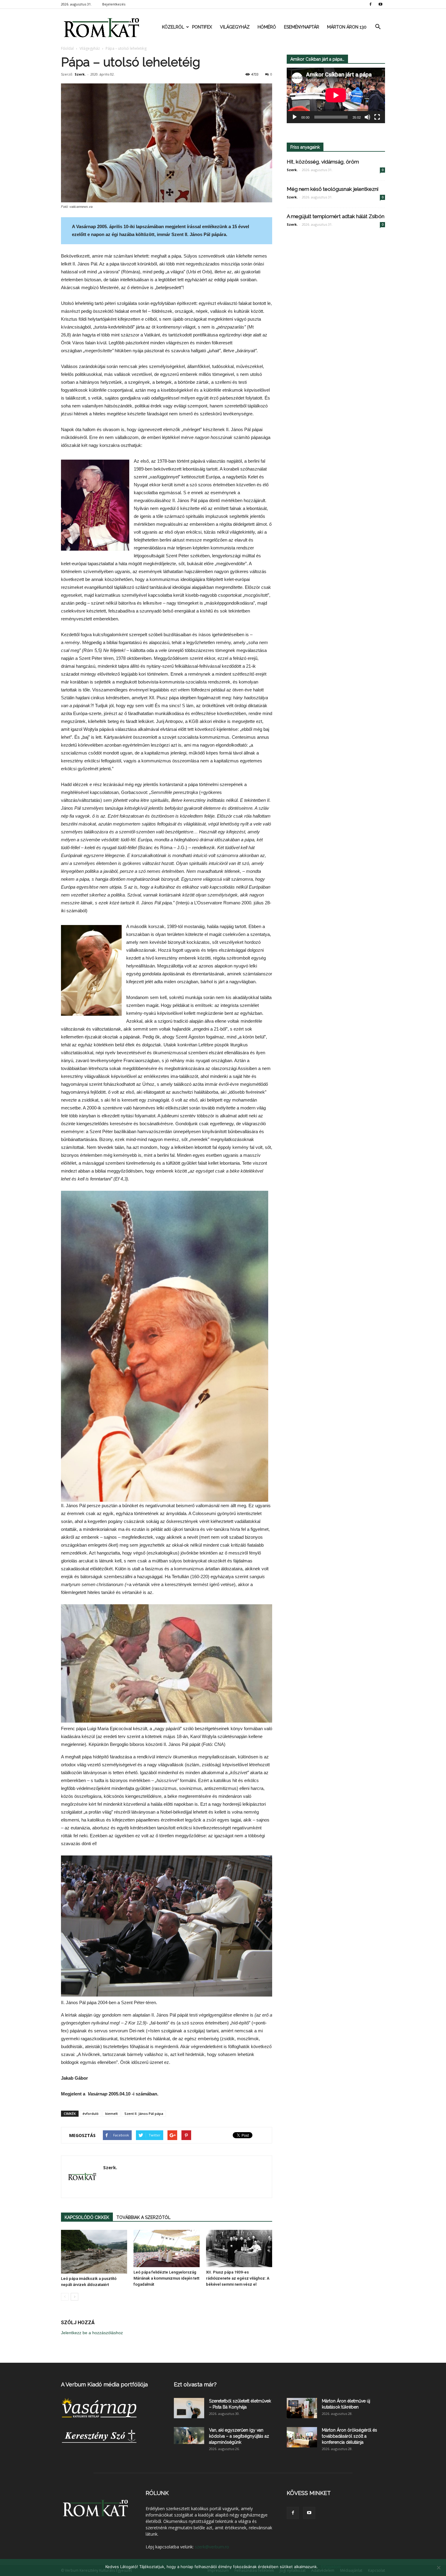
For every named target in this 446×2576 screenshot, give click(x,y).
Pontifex (202, 27)
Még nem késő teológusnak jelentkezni (333, 189)
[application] (336, 95)
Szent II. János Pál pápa (144, 2113)
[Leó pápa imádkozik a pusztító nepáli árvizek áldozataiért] (94, 2252)
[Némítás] (367, 117)
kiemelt (111, 2113)
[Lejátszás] (295, 117)
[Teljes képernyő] (377, 117)
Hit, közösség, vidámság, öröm (323, 162)
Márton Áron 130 (347, 27)
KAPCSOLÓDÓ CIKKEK (87, 2217)
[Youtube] (380, 4)
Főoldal (67, 48)
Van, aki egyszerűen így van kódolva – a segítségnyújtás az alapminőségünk (239, 2436)
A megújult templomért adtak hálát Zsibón (336, 216)
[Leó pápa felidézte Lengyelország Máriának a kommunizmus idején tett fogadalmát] (167, 2249)
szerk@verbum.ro (212, 2547)
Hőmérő (267, 27)
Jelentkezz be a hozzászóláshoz (92, 2333)
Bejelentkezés (114, 4)
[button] (378, 27)
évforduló (91, 2113)
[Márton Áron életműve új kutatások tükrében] (302, 2408)
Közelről (173, 27)
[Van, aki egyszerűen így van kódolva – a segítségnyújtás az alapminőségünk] (189, 2436)
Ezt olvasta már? (195, 2384)
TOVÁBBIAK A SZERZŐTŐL (144, 2217)
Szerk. (80, 74)
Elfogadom (331, 2567)
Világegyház (235, 27)
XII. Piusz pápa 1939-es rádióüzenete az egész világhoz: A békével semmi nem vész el (238, 2278)
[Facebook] (370, 4)
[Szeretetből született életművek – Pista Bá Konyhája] (189, 2408)
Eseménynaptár (302, 27)
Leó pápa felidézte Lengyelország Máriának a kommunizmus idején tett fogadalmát (166, 2278)
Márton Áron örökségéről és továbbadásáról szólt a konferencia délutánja (350, 2436)
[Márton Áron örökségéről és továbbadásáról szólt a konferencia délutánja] (302, 2437)
